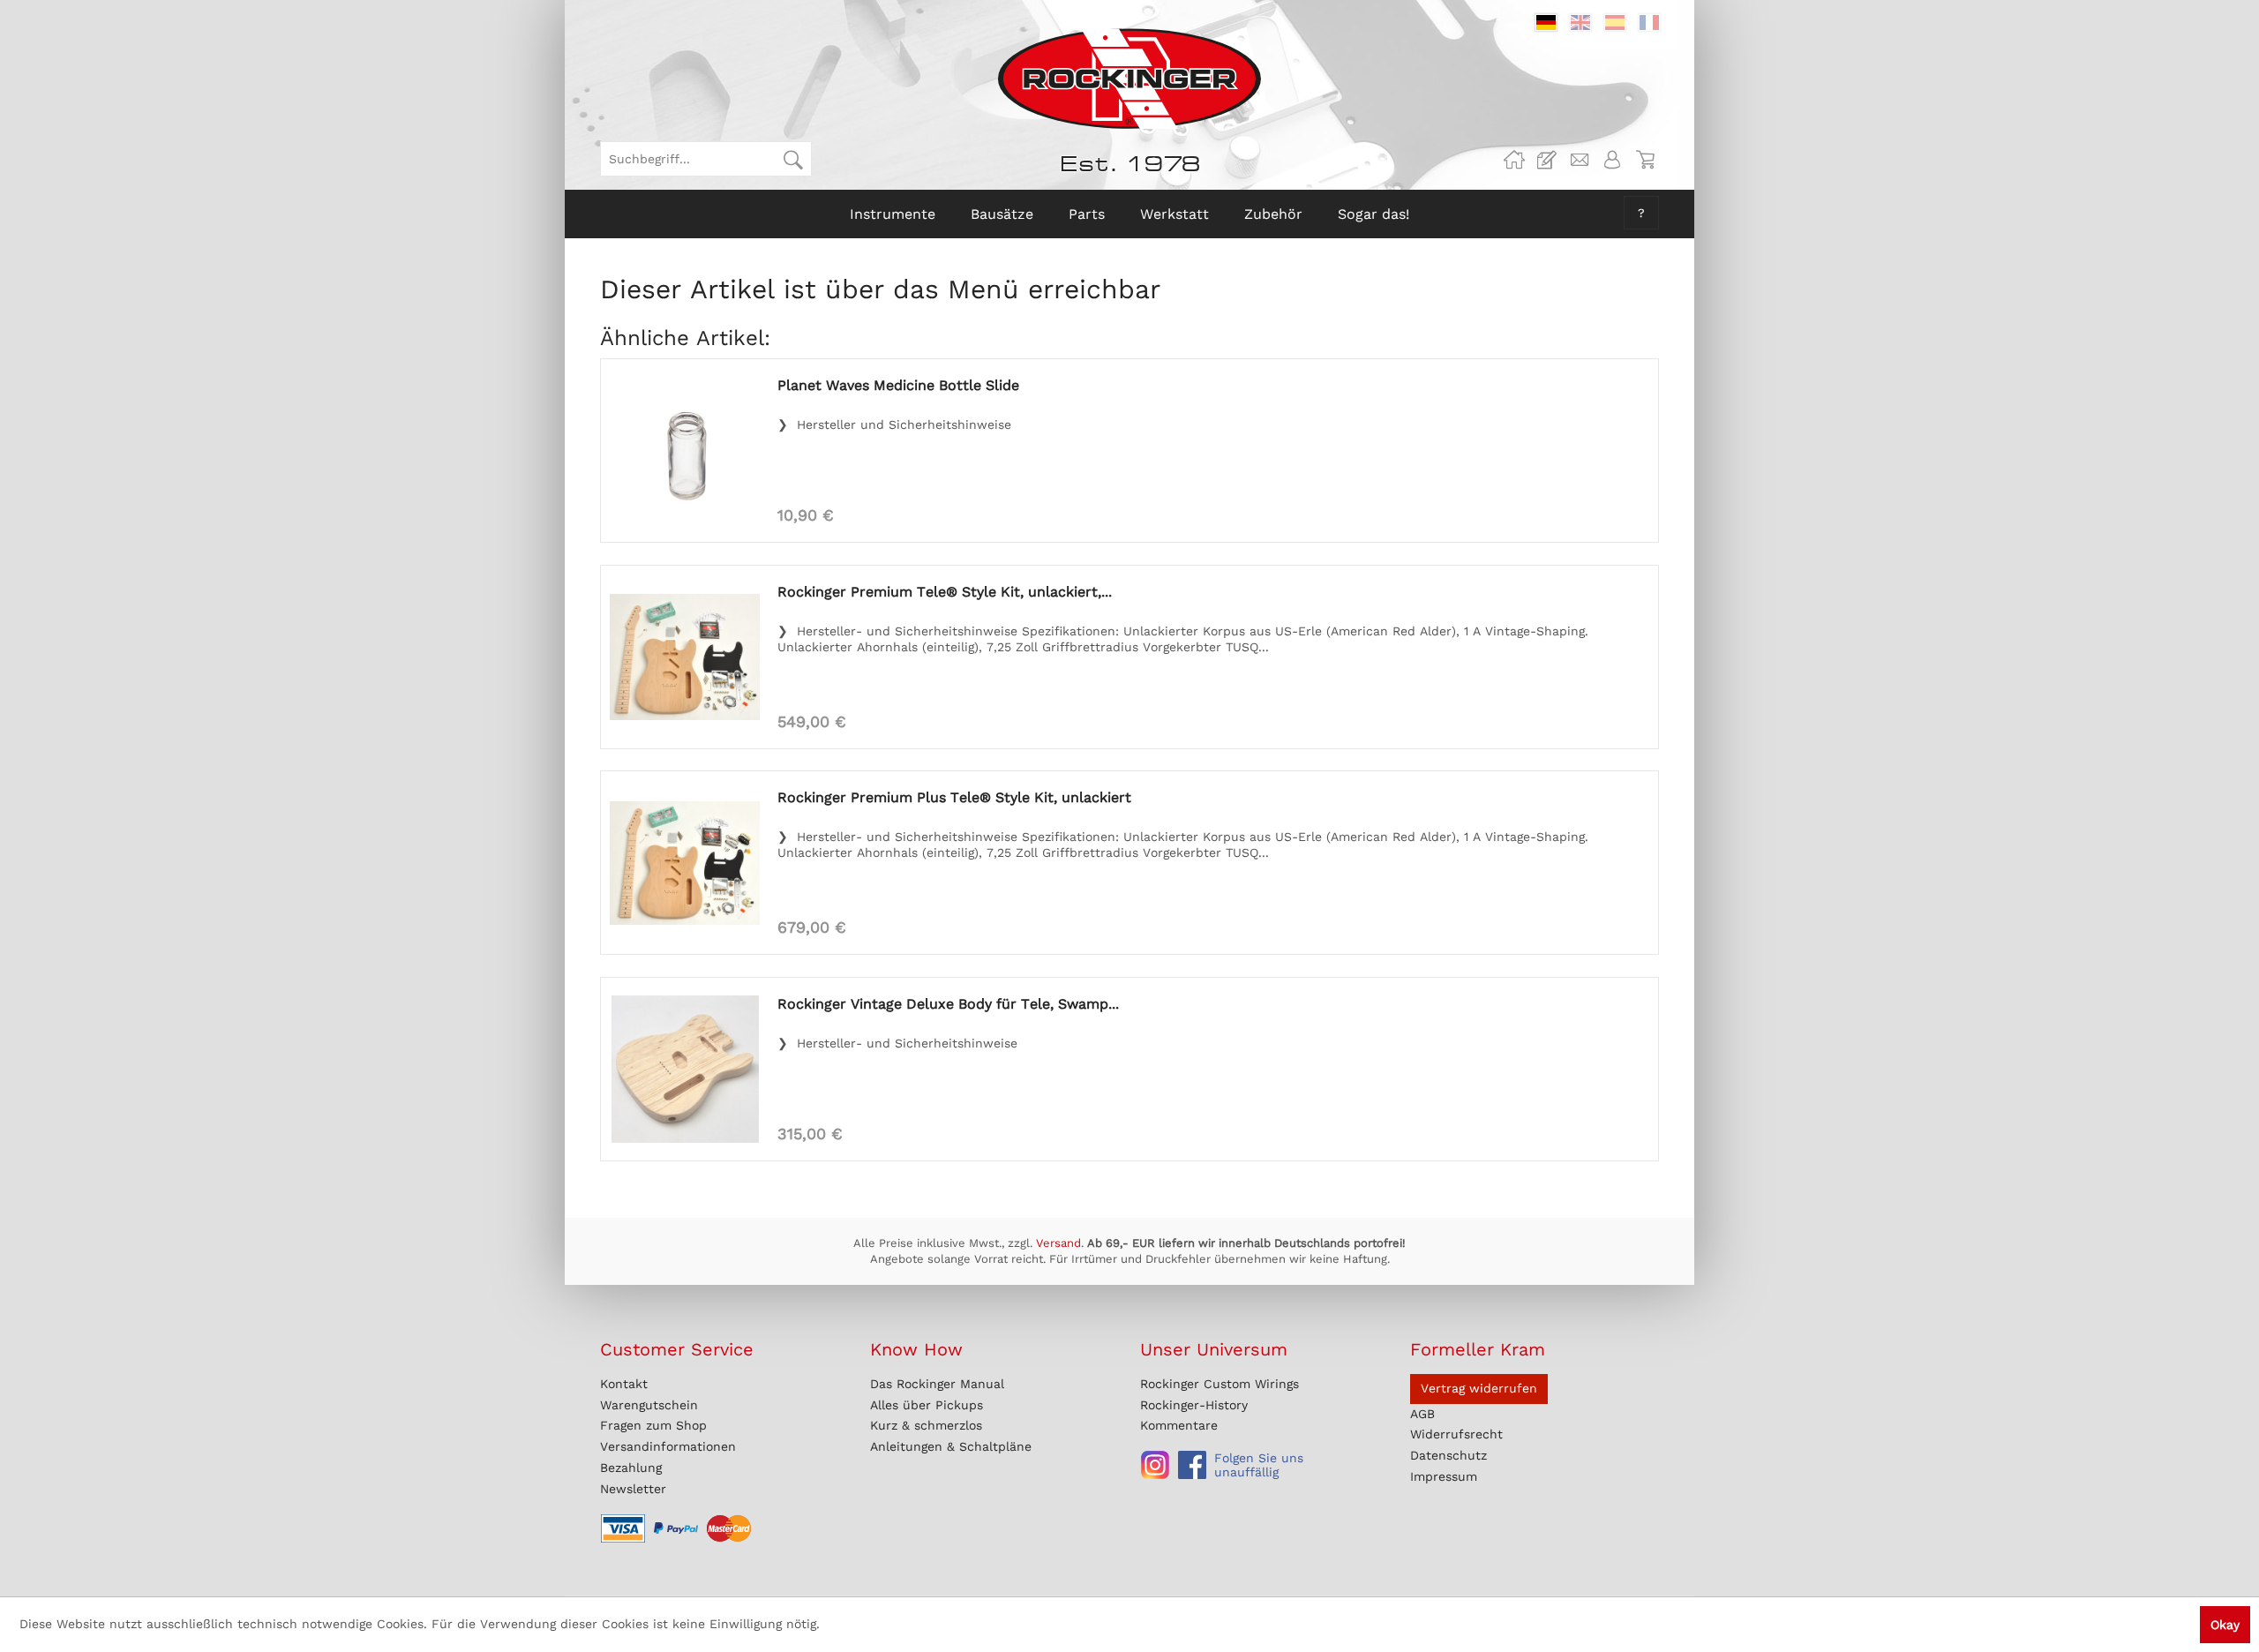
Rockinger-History (1194, 1405)
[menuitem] (706, 159)
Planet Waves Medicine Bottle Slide (898, 385)
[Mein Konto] (1612, 160)
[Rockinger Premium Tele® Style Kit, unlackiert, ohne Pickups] (685, 657)
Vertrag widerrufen (1479, 1388)
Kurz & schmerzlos (926, 1425)
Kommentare (1179, 1425)
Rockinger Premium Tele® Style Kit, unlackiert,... (945, 592)
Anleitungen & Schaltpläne (951, 1446)
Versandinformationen (668, 1446)
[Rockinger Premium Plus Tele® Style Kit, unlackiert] (685, 863)
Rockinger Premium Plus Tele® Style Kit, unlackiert (954, 797)
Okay (2225, 1625)
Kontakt (624, 1384)
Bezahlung (631, 1468)
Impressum (1444, 1476)
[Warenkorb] (1645, 160)
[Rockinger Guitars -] (1514, 160)
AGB (1422, 1414)
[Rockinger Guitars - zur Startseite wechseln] (1129, 79)
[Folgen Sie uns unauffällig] (1155, 1465)
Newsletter (633, 1489)
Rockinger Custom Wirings (1220, 1384)
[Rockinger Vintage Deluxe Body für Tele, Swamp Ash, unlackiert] (685, 1069)
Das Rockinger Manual (937, 1384)
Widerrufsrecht (1456, 1434)
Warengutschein (649, 1405)
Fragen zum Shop (653, 1425)
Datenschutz (1448, 1455)
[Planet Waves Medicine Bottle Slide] (685, 451)
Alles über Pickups (927, 1405)
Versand (1058, 1243)
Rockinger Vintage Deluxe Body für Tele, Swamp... (948, 1004)
